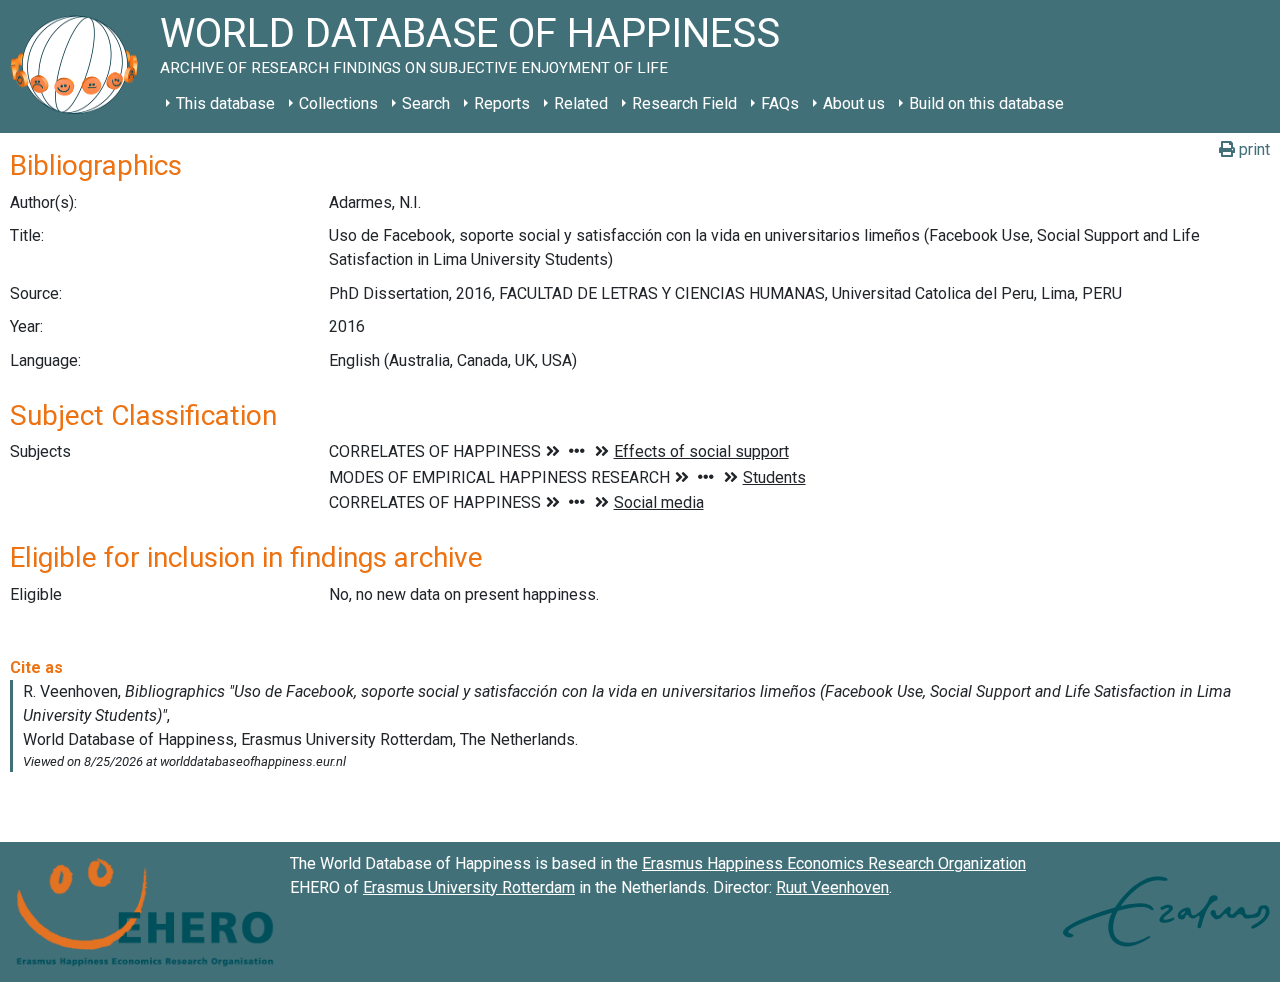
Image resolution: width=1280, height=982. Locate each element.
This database (225, 103)
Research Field (684, 103)
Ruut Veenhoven (832, 887)
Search (426, 103)
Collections (338, 103)
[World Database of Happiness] (80, 66)
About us (854, 103)
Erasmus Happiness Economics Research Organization (834, 863)
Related (581, 103)
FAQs (780, 103)
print (1252, 149)
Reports (502, 103)
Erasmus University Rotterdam (469, 887)
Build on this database (986, 103)
